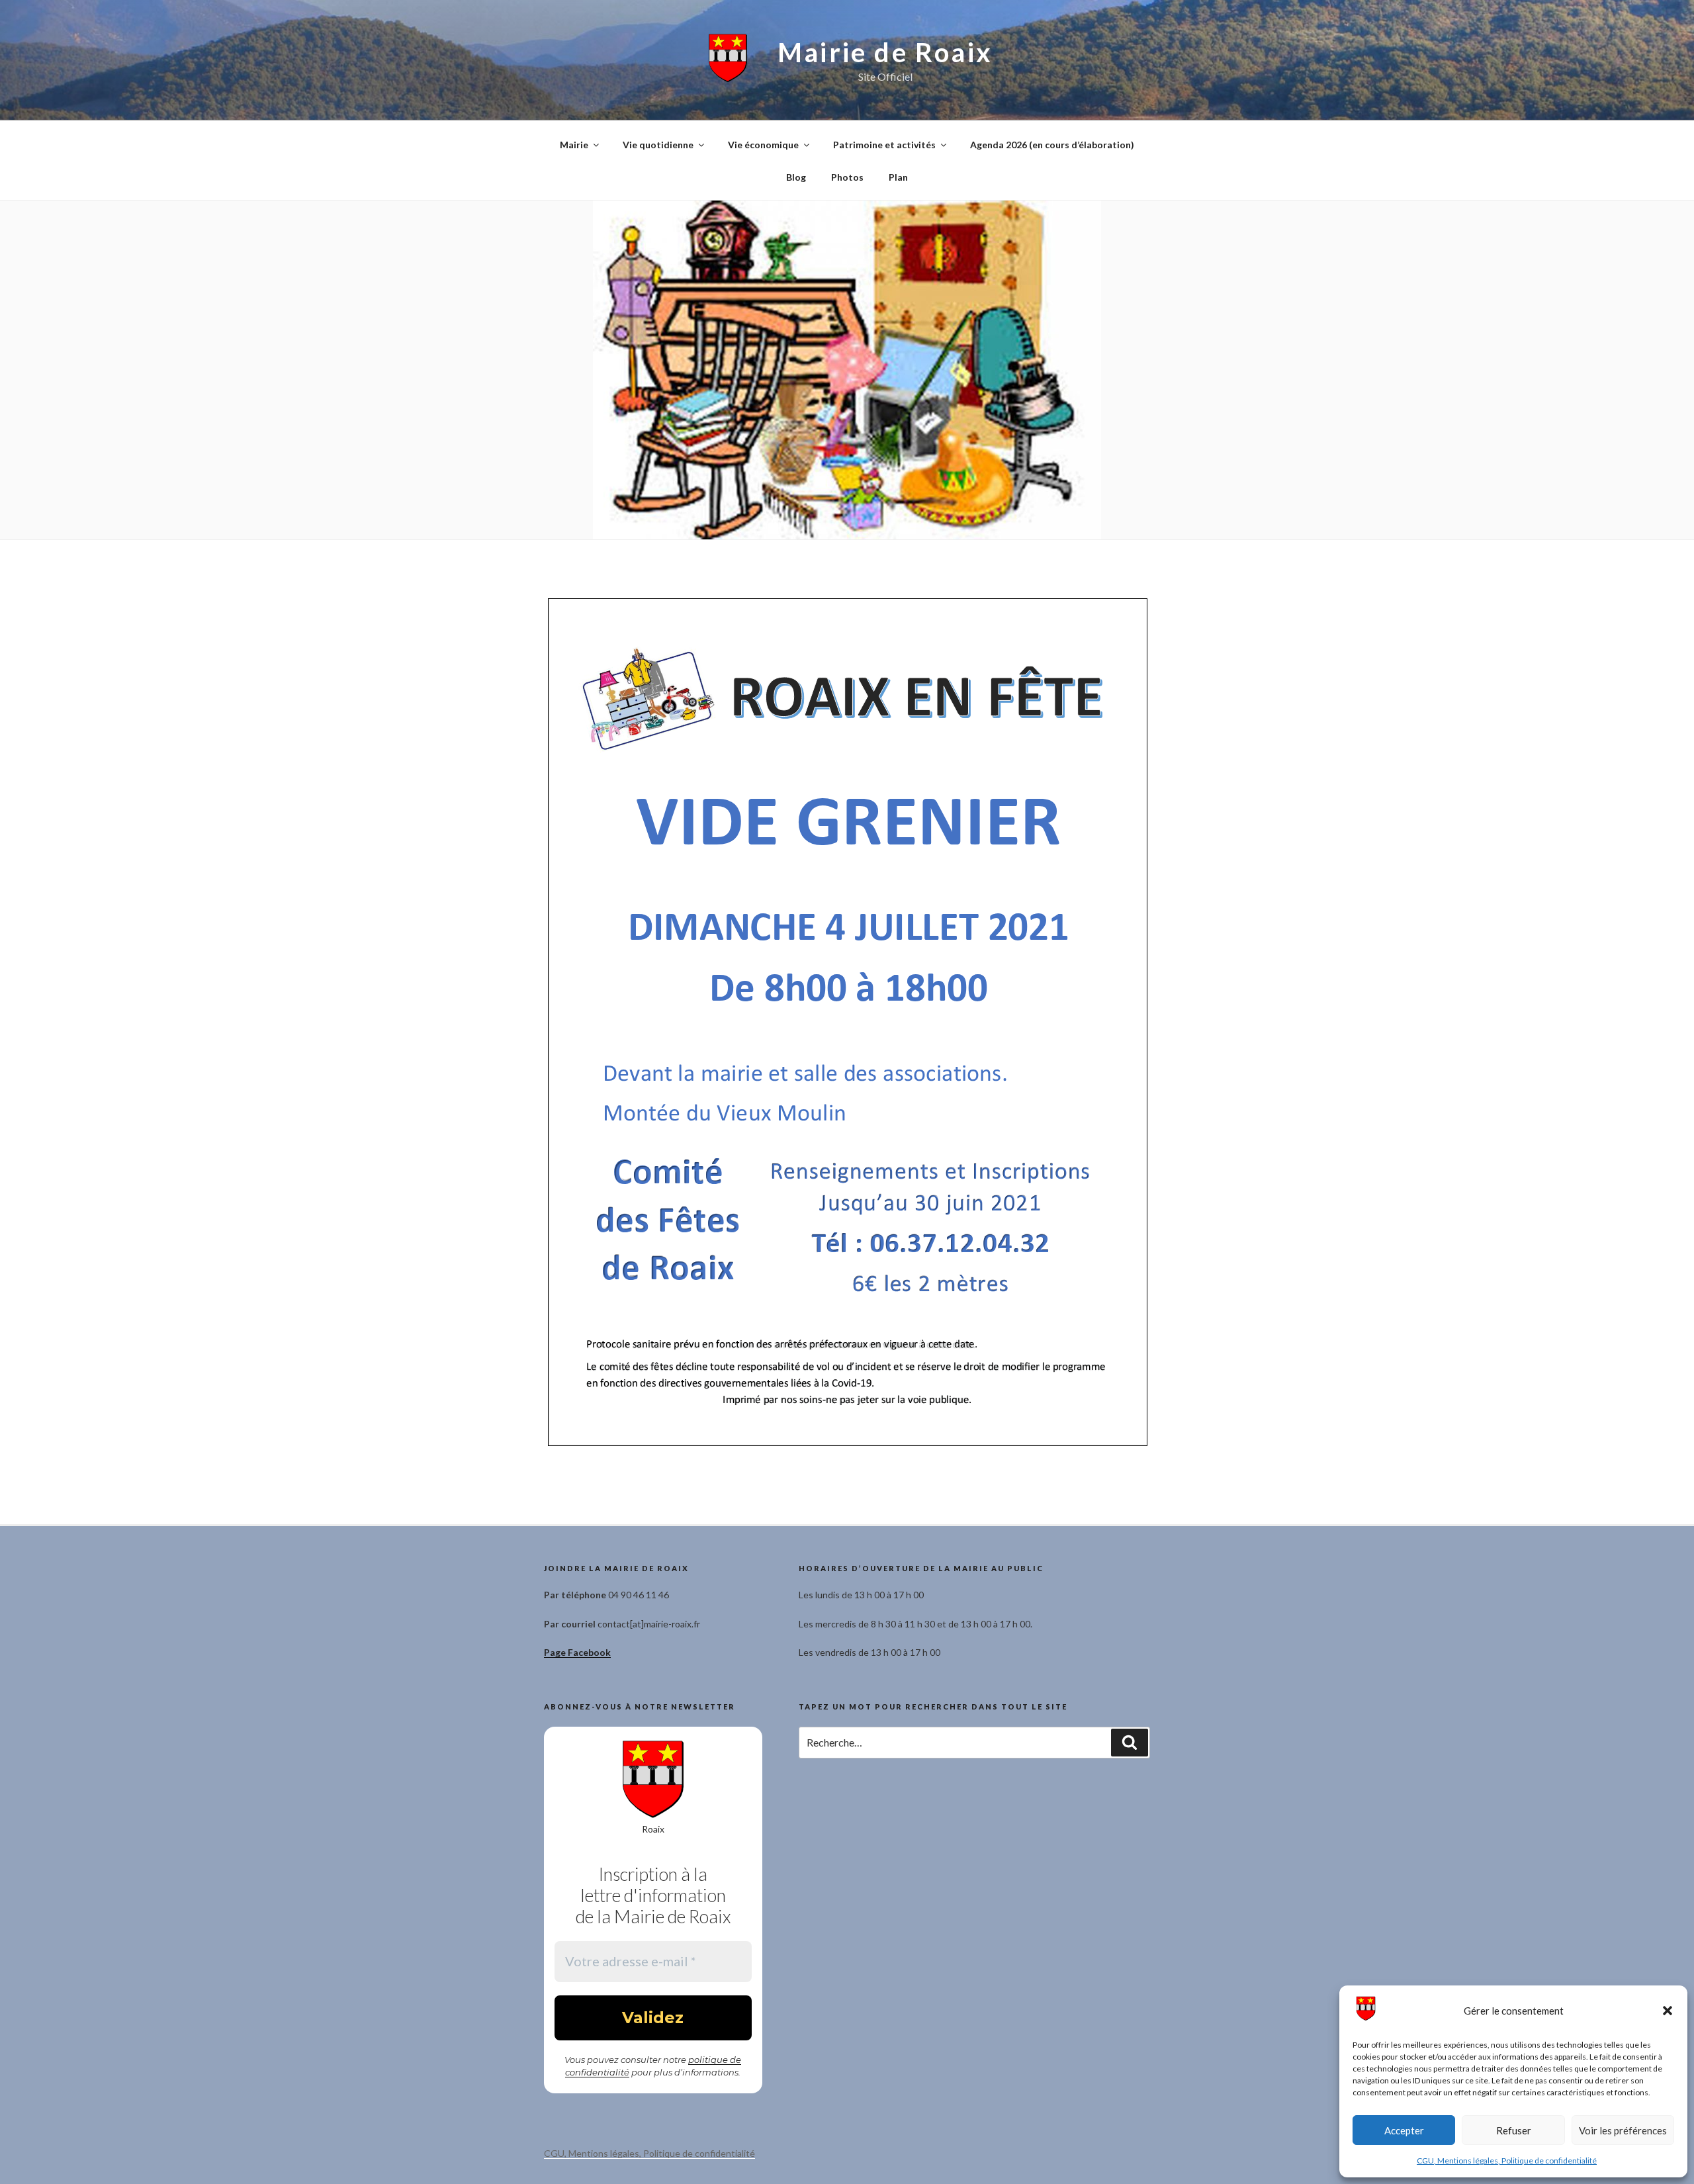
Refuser (1514, 2130)
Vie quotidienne (658, 145)
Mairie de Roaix (885, 52)
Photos (847, 177)
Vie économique (763, 145)
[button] (1668, 2011)
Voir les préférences (1623, 2130)
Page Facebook (577, 1652)
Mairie (574, 145)
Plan (898, 177)
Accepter (1404, 2130)
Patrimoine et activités (884, 145)
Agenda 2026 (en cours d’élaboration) (1052, 145)
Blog (796, 177)
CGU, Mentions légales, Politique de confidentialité (1507, 2161)
